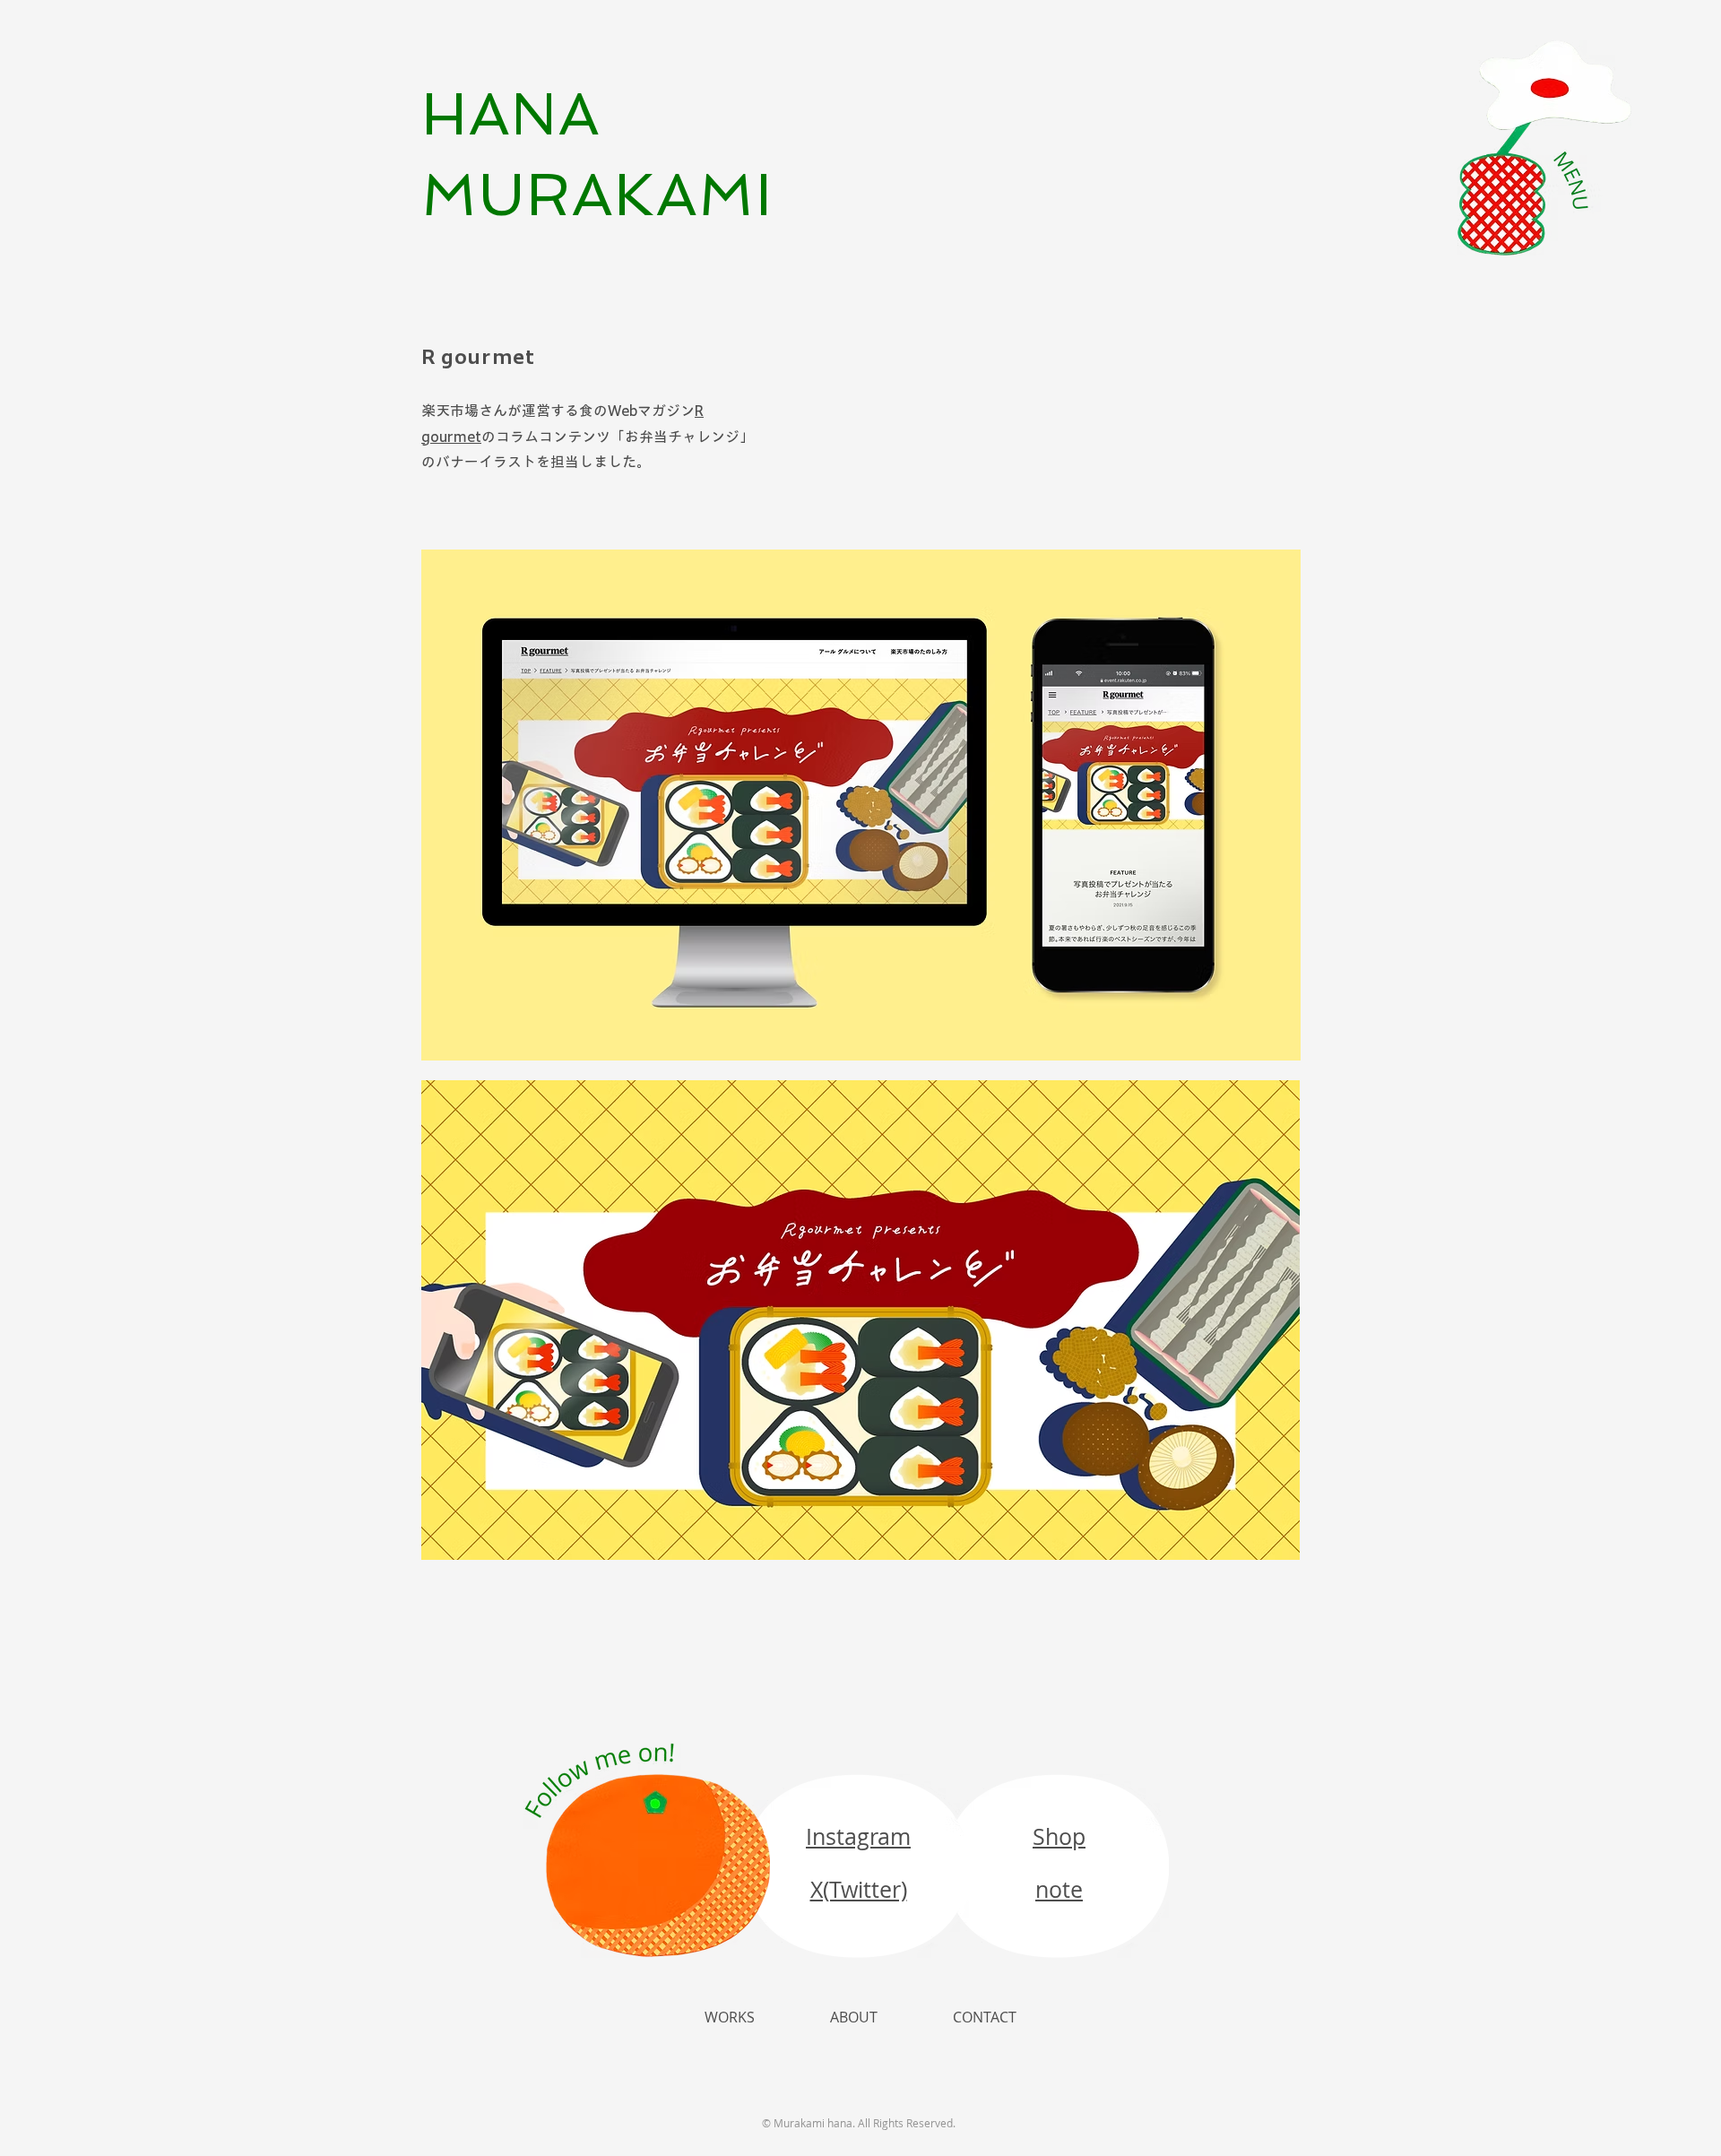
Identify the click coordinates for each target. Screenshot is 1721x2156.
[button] (1544, 148)
